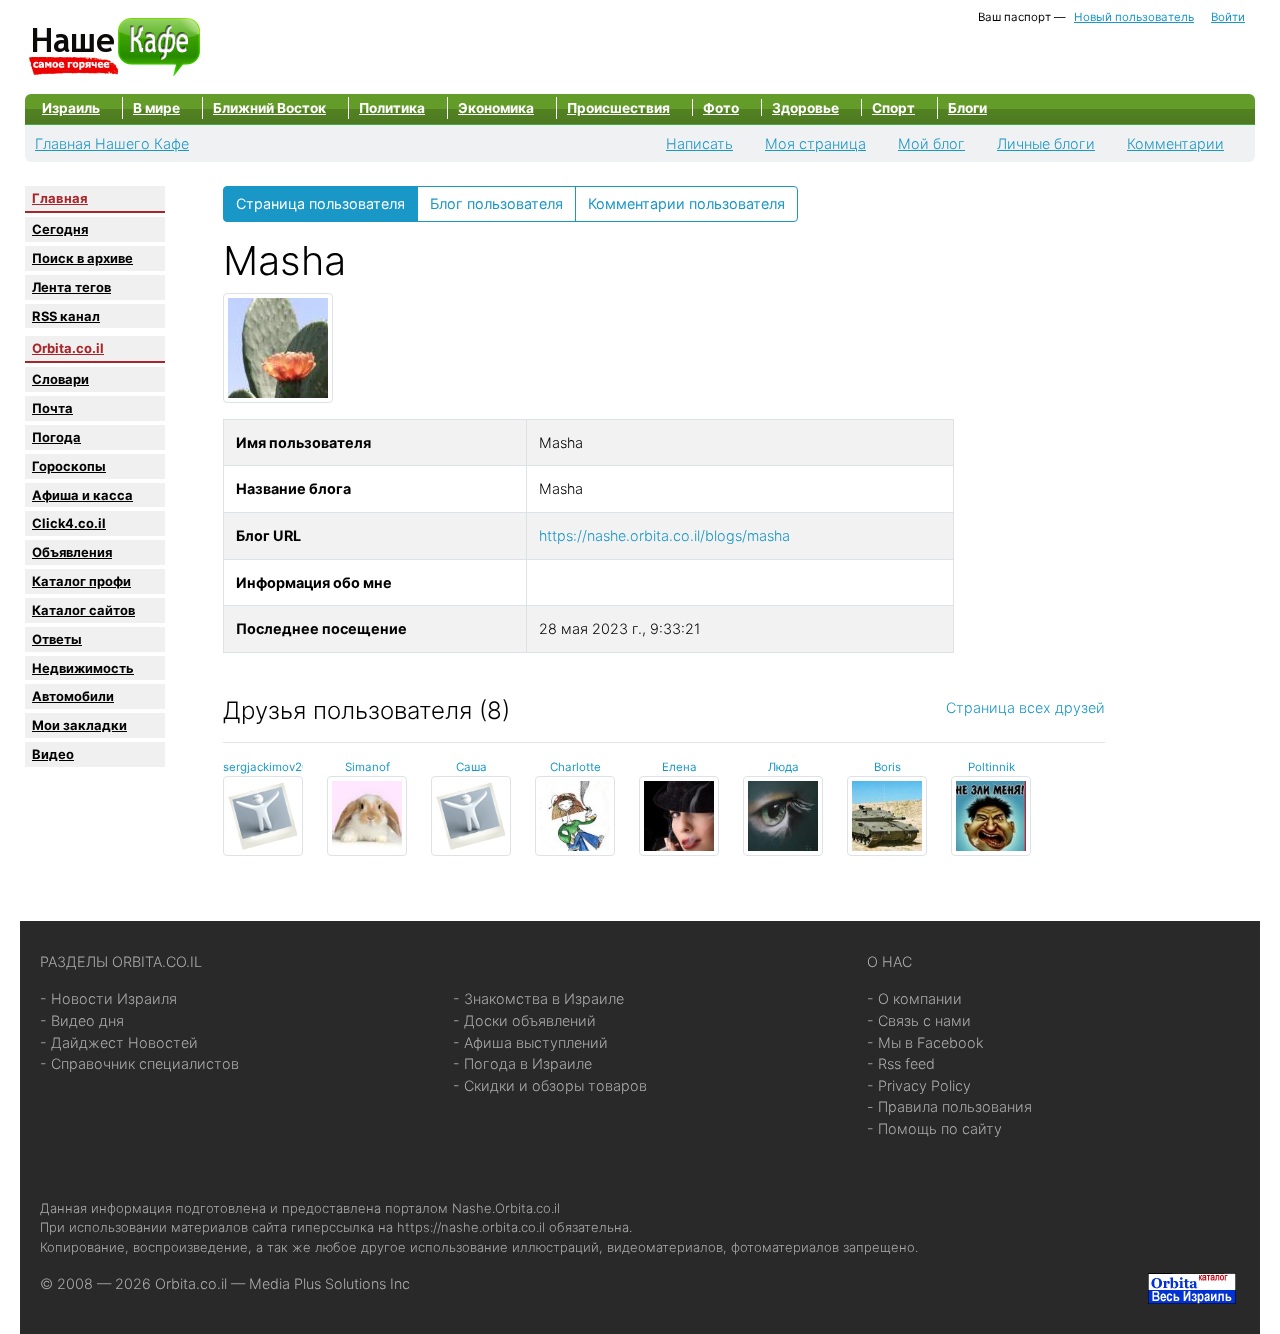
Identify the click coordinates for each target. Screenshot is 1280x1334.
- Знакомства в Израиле (538, 998)
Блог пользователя (496, 203)
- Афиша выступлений (530, 1042)
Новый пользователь (1134, 17)
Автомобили (73, 696)
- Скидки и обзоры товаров (550, 1085)
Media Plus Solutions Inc (329, 1283)
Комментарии (1175, 143)
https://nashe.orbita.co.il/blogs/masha (664, 535)
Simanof (367, 767)
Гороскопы (69, 466)
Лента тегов (71, 287)
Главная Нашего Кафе (112, 143)
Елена (679, 767)
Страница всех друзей (1025, 707)
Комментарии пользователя (686, 203)
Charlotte (575, 767)
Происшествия (618, 108)
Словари (60, 379)
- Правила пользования (949, 1106)
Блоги (967, 108)
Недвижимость (83, 668)
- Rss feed (901, 1063)
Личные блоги (1046, 143)
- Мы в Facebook (925, 1042)
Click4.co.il (69, 523)
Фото (721, 108)
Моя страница (815, 143)
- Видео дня (82, 1020)
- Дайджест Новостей (119, 1042)
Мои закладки (79, 725)
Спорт (893, 108)
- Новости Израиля (108, 998)
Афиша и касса (82, 495)
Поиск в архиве (82, 258)
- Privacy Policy (919, 1085)
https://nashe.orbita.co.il (471, 1227)
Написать (699, 143)
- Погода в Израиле (522, 1063)
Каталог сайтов (83, 610)
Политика (392, 108)
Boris (887, 767)
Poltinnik (991, 767)
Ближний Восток (269, 108)
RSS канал (66, 316)
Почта (52, 408)
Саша (471, 767)
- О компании (914, 998)
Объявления (72, 552)
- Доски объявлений (524, 1020)
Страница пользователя (320, 203)
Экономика (496, 108)
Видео (53, 754)
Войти (1228, 17)
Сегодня (60, 229)
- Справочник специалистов (139, 1063)
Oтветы (57, 639)
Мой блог (931, 143)
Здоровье (805, 108)
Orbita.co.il (68, 348)
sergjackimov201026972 (289, 767)
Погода (56, 437)
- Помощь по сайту (934, 1128)
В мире (156, 108)
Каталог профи (81, 581)
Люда (783, 767)
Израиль (71, 108)
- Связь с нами (919, 1020)
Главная (60, 198)
